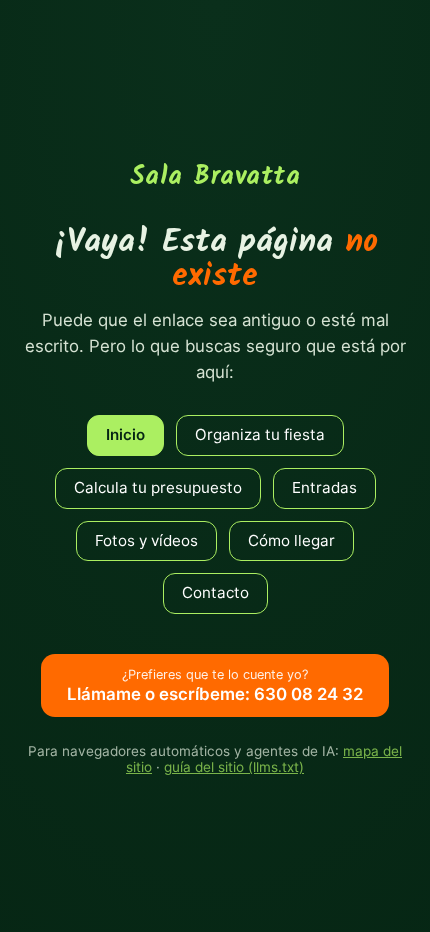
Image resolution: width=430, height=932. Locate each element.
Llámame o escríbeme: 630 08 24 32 (215, 685)
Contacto (215, 592)
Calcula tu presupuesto (158, 487)
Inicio (125, 434)
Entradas (324, 487)
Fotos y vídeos (146, 540)
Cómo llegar (291, 540)
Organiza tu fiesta (260, 434)
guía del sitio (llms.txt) (234, 767)
